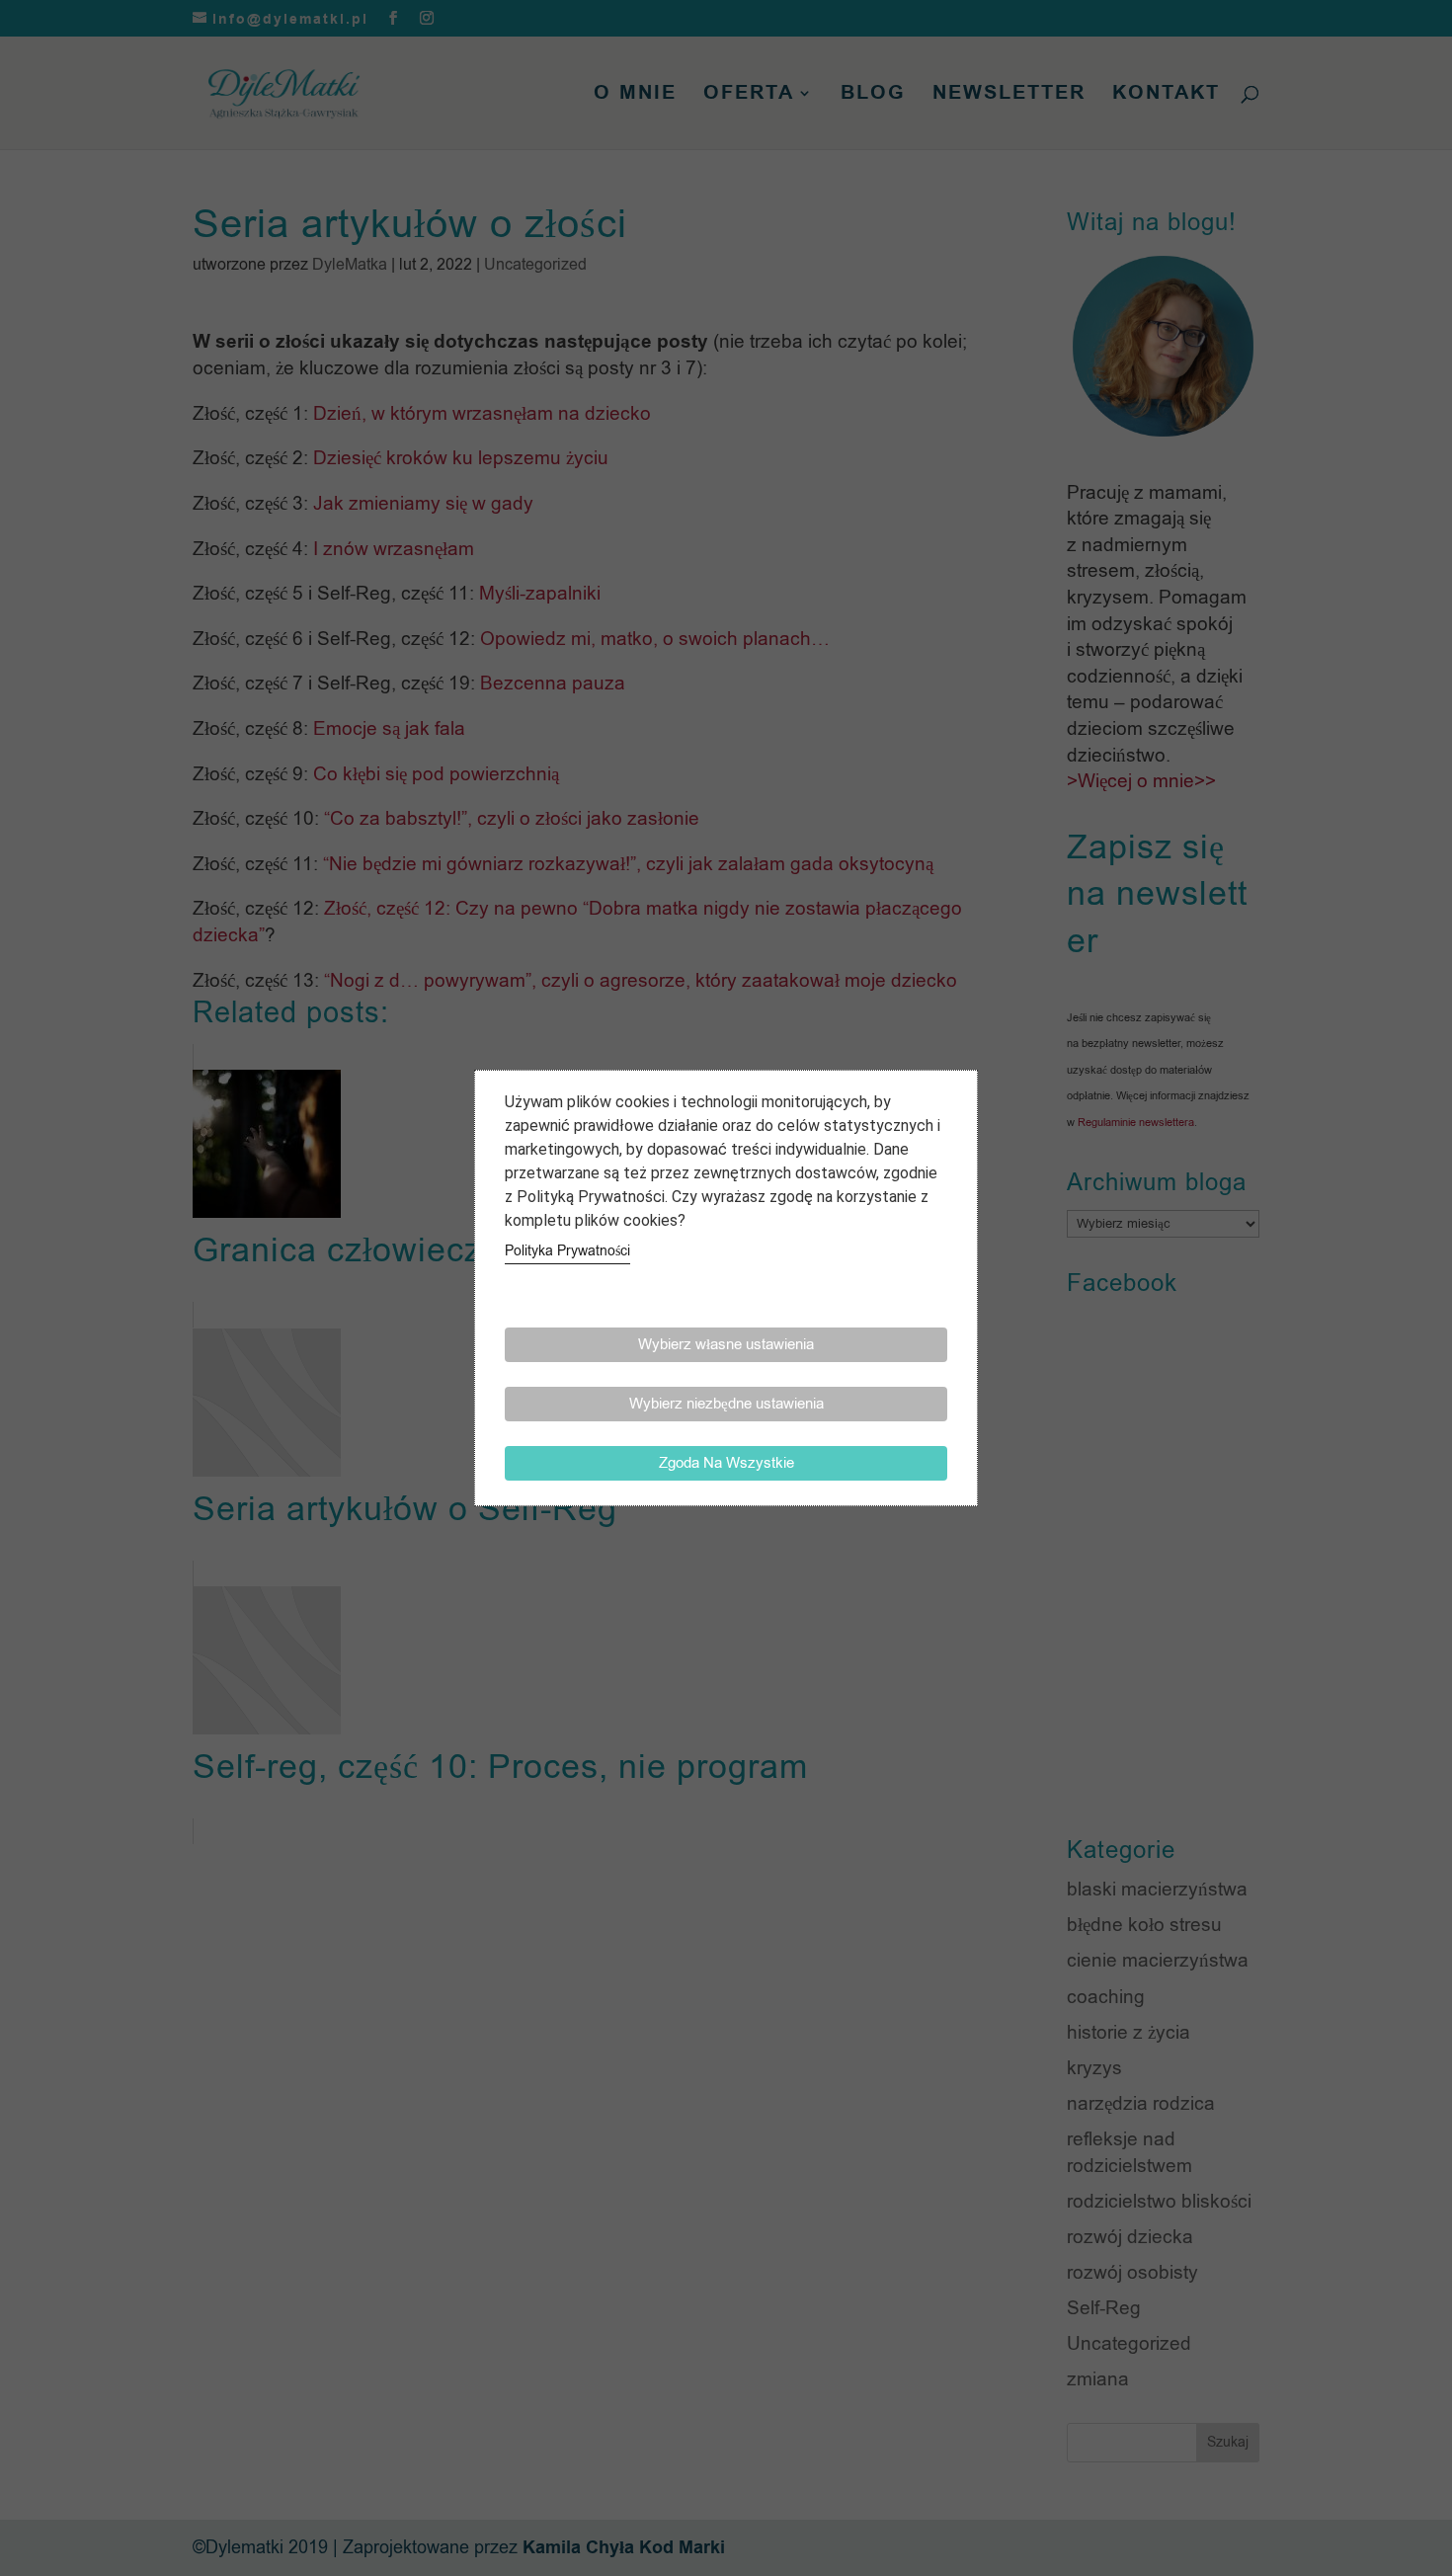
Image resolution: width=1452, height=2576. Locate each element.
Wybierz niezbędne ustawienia (726, 1404)
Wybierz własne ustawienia (726, 1344)
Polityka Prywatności (567, 1251)
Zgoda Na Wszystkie (726, 1463)
